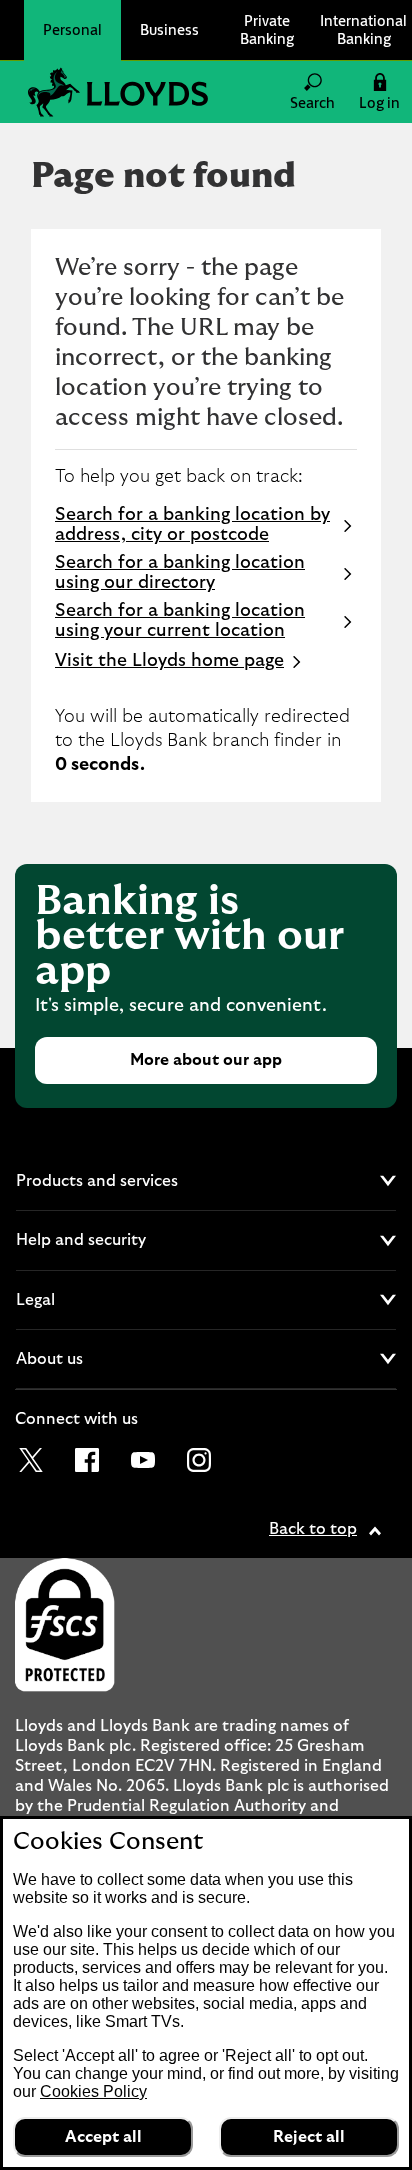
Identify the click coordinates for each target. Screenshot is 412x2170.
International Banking (363, 29)
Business (169, 29)
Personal (72, 29)
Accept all (103, 2137)
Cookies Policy (93, 2091)
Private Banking (267, 29)
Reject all (309, 2137)
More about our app (206, 1060)
